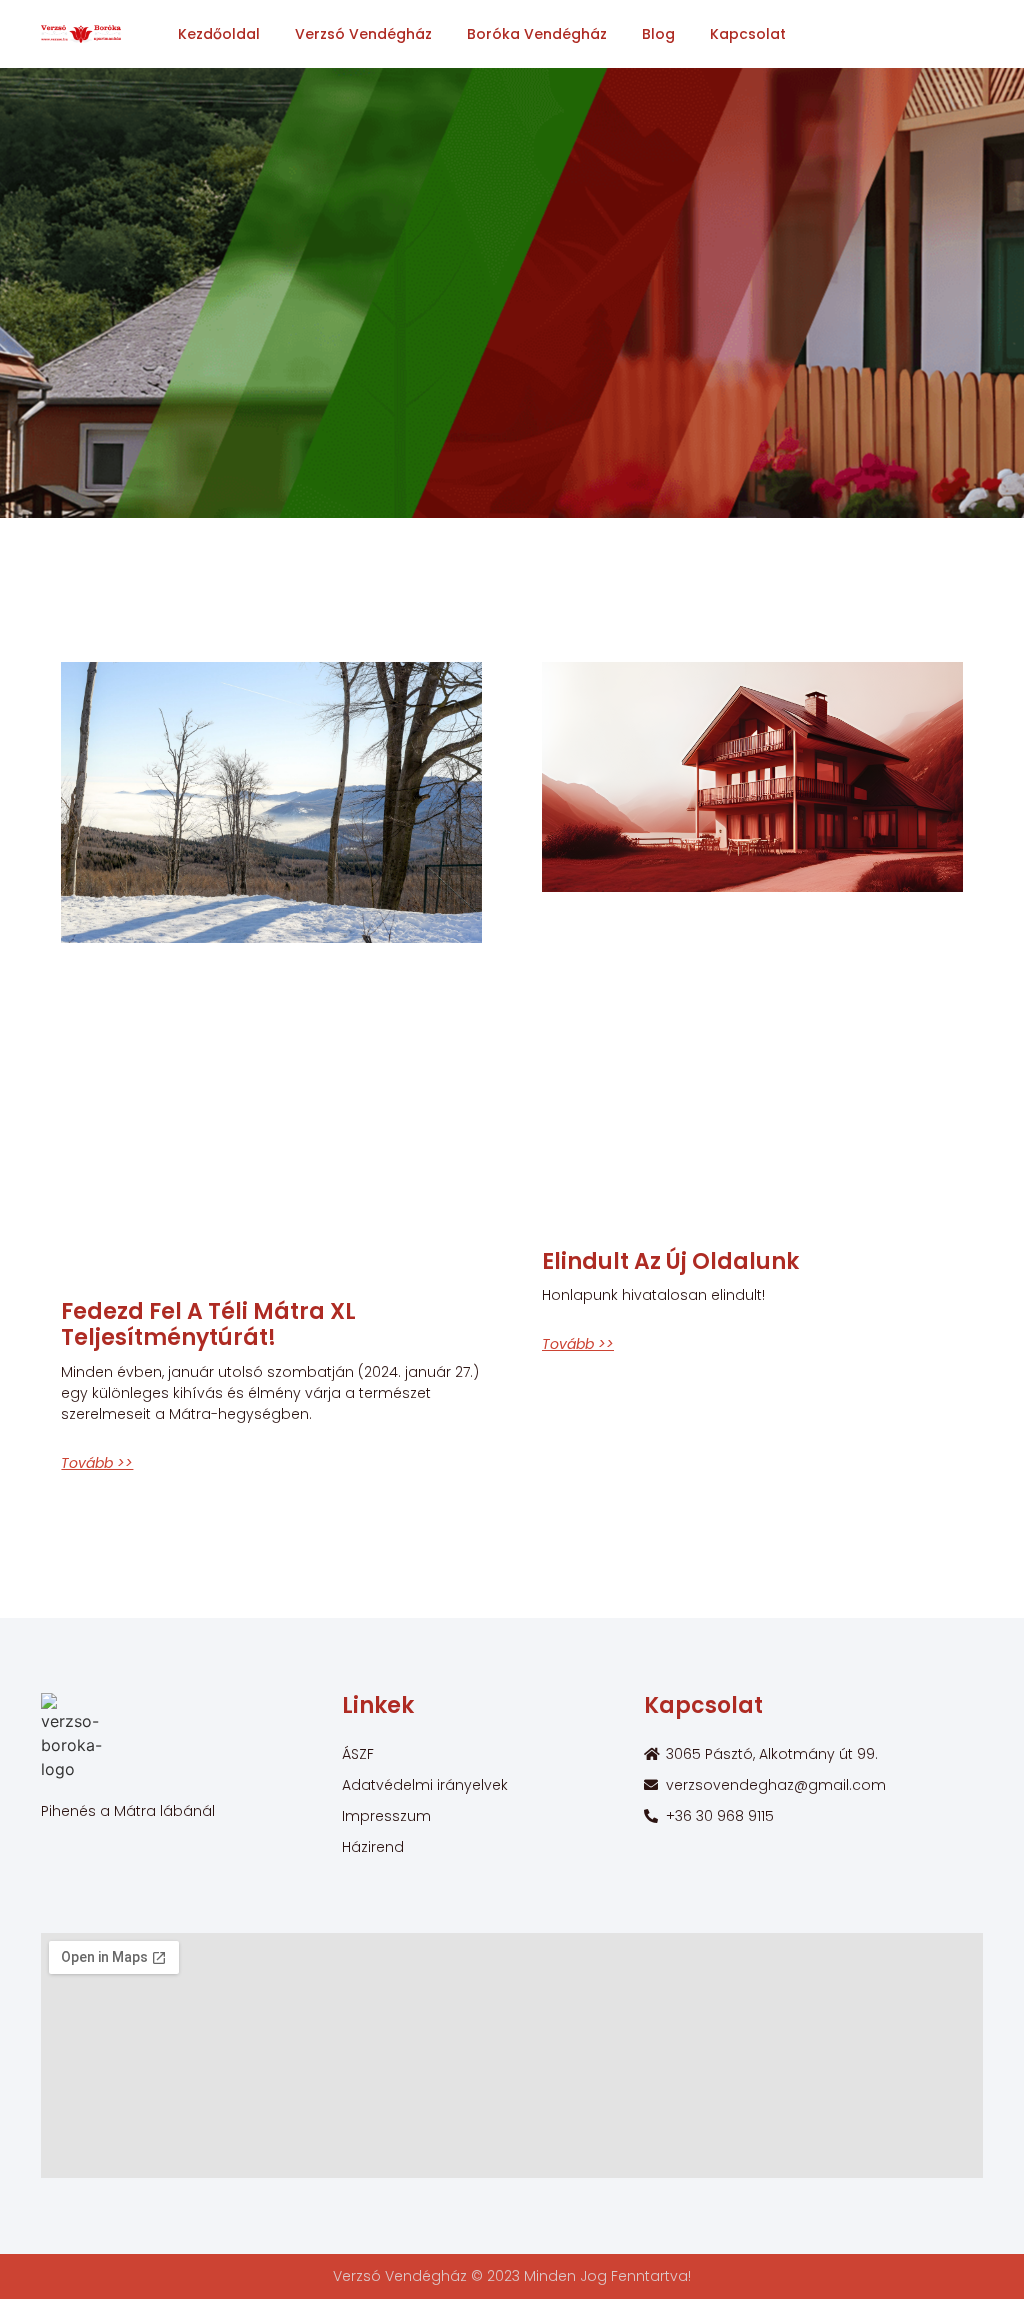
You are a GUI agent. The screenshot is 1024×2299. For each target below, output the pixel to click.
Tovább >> (97, 1463)
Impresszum (386, 1816)
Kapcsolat (748, 34)
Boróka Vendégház (537, 34)
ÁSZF (358, 1754)
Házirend (373, 1847)
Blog (658, 34)
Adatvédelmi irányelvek (425, 1785)
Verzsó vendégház (363, 34)
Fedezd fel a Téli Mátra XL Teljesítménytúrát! (208, 1324)
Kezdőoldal (219, 34)
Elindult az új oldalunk (670, 1261)
